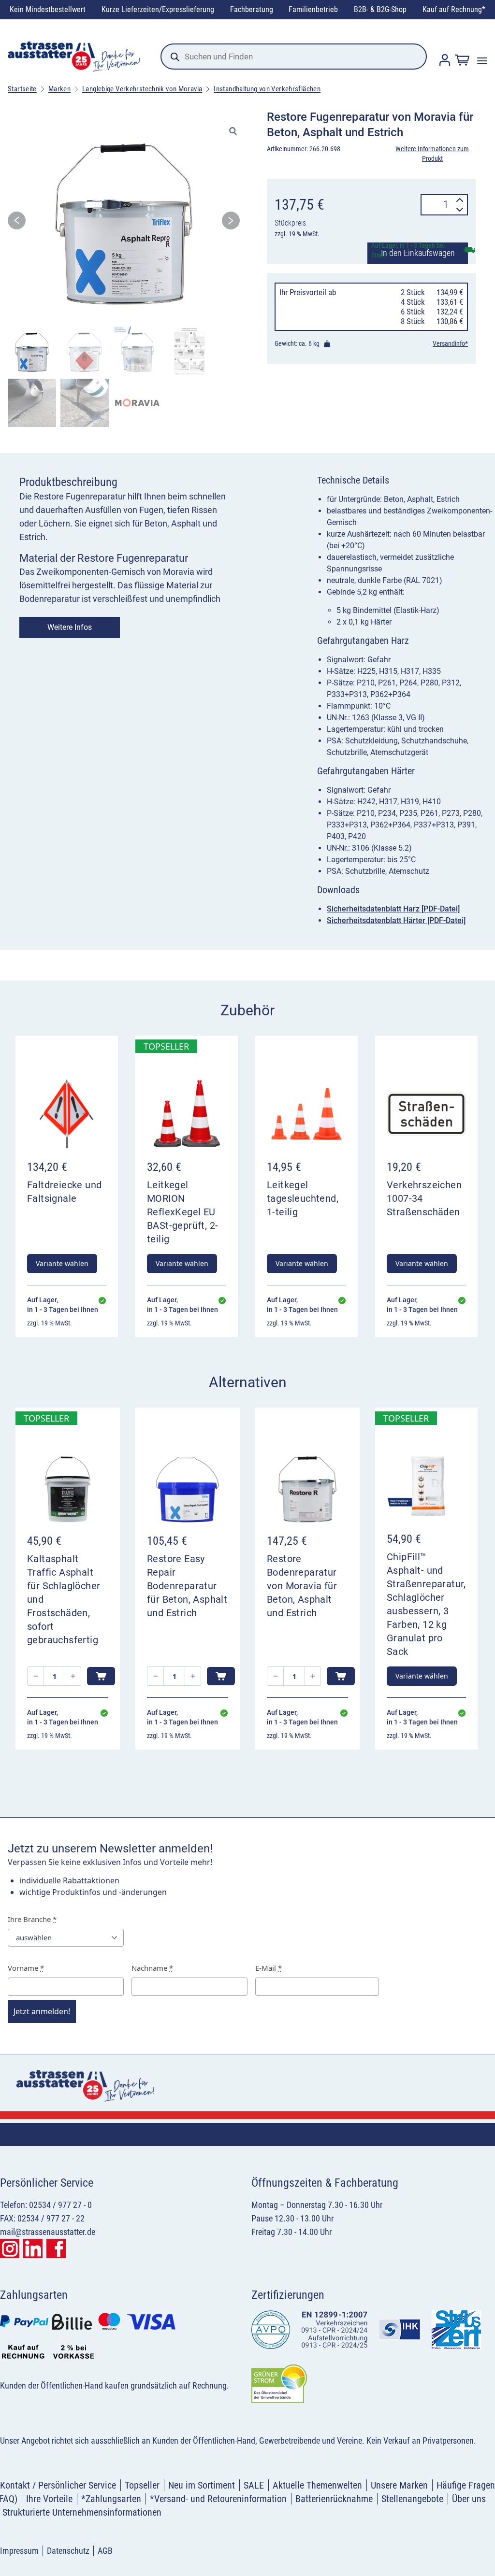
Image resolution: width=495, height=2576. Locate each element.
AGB (105, 2551)
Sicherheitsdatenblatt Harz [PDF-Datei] (393, 909)
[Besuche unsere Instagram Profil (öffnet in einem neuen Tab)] (10, 2249)
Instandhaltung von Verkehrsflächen (267, 89)
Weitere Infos (70, 627)
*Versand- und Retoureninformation (218, 2499)
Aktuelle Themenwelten (317, 2485)
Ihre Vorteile (49, 2499)
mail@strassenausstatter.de (48, 2232)
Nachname (152, 1968)
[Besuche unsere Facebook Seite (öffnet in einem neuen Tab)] (56, 2249)
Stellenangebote (412, 2499)
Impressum (19, 2551)
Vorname (26, 1968)
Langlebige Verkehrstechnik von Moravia (142, 89)
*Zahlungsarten (111, 2499)
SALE (254, 2485)
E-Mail (269, 1968)
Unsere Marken (399, 2485)
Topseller (142, 2485)
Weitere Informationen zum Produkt (432, 154)
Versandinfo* (450, 343)
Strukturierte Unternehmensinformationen (82, 2512)
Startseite (22, 89)
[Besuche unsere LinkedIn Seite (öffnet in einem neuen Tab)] (33, 2249)
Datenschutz (68, 2551)
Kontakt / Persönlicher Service (58, 2485)
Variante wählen (62, 1263)
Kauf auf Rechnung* (454, 9)
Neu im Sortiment (202, 2485)
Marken (59, 89)
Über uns (469, 2499)
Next (231, 223)
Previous (17, 223)
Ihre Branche (32, 1919)
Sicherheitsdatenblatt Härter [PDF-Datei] (396, 920)
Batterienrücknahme (334, 2499)
